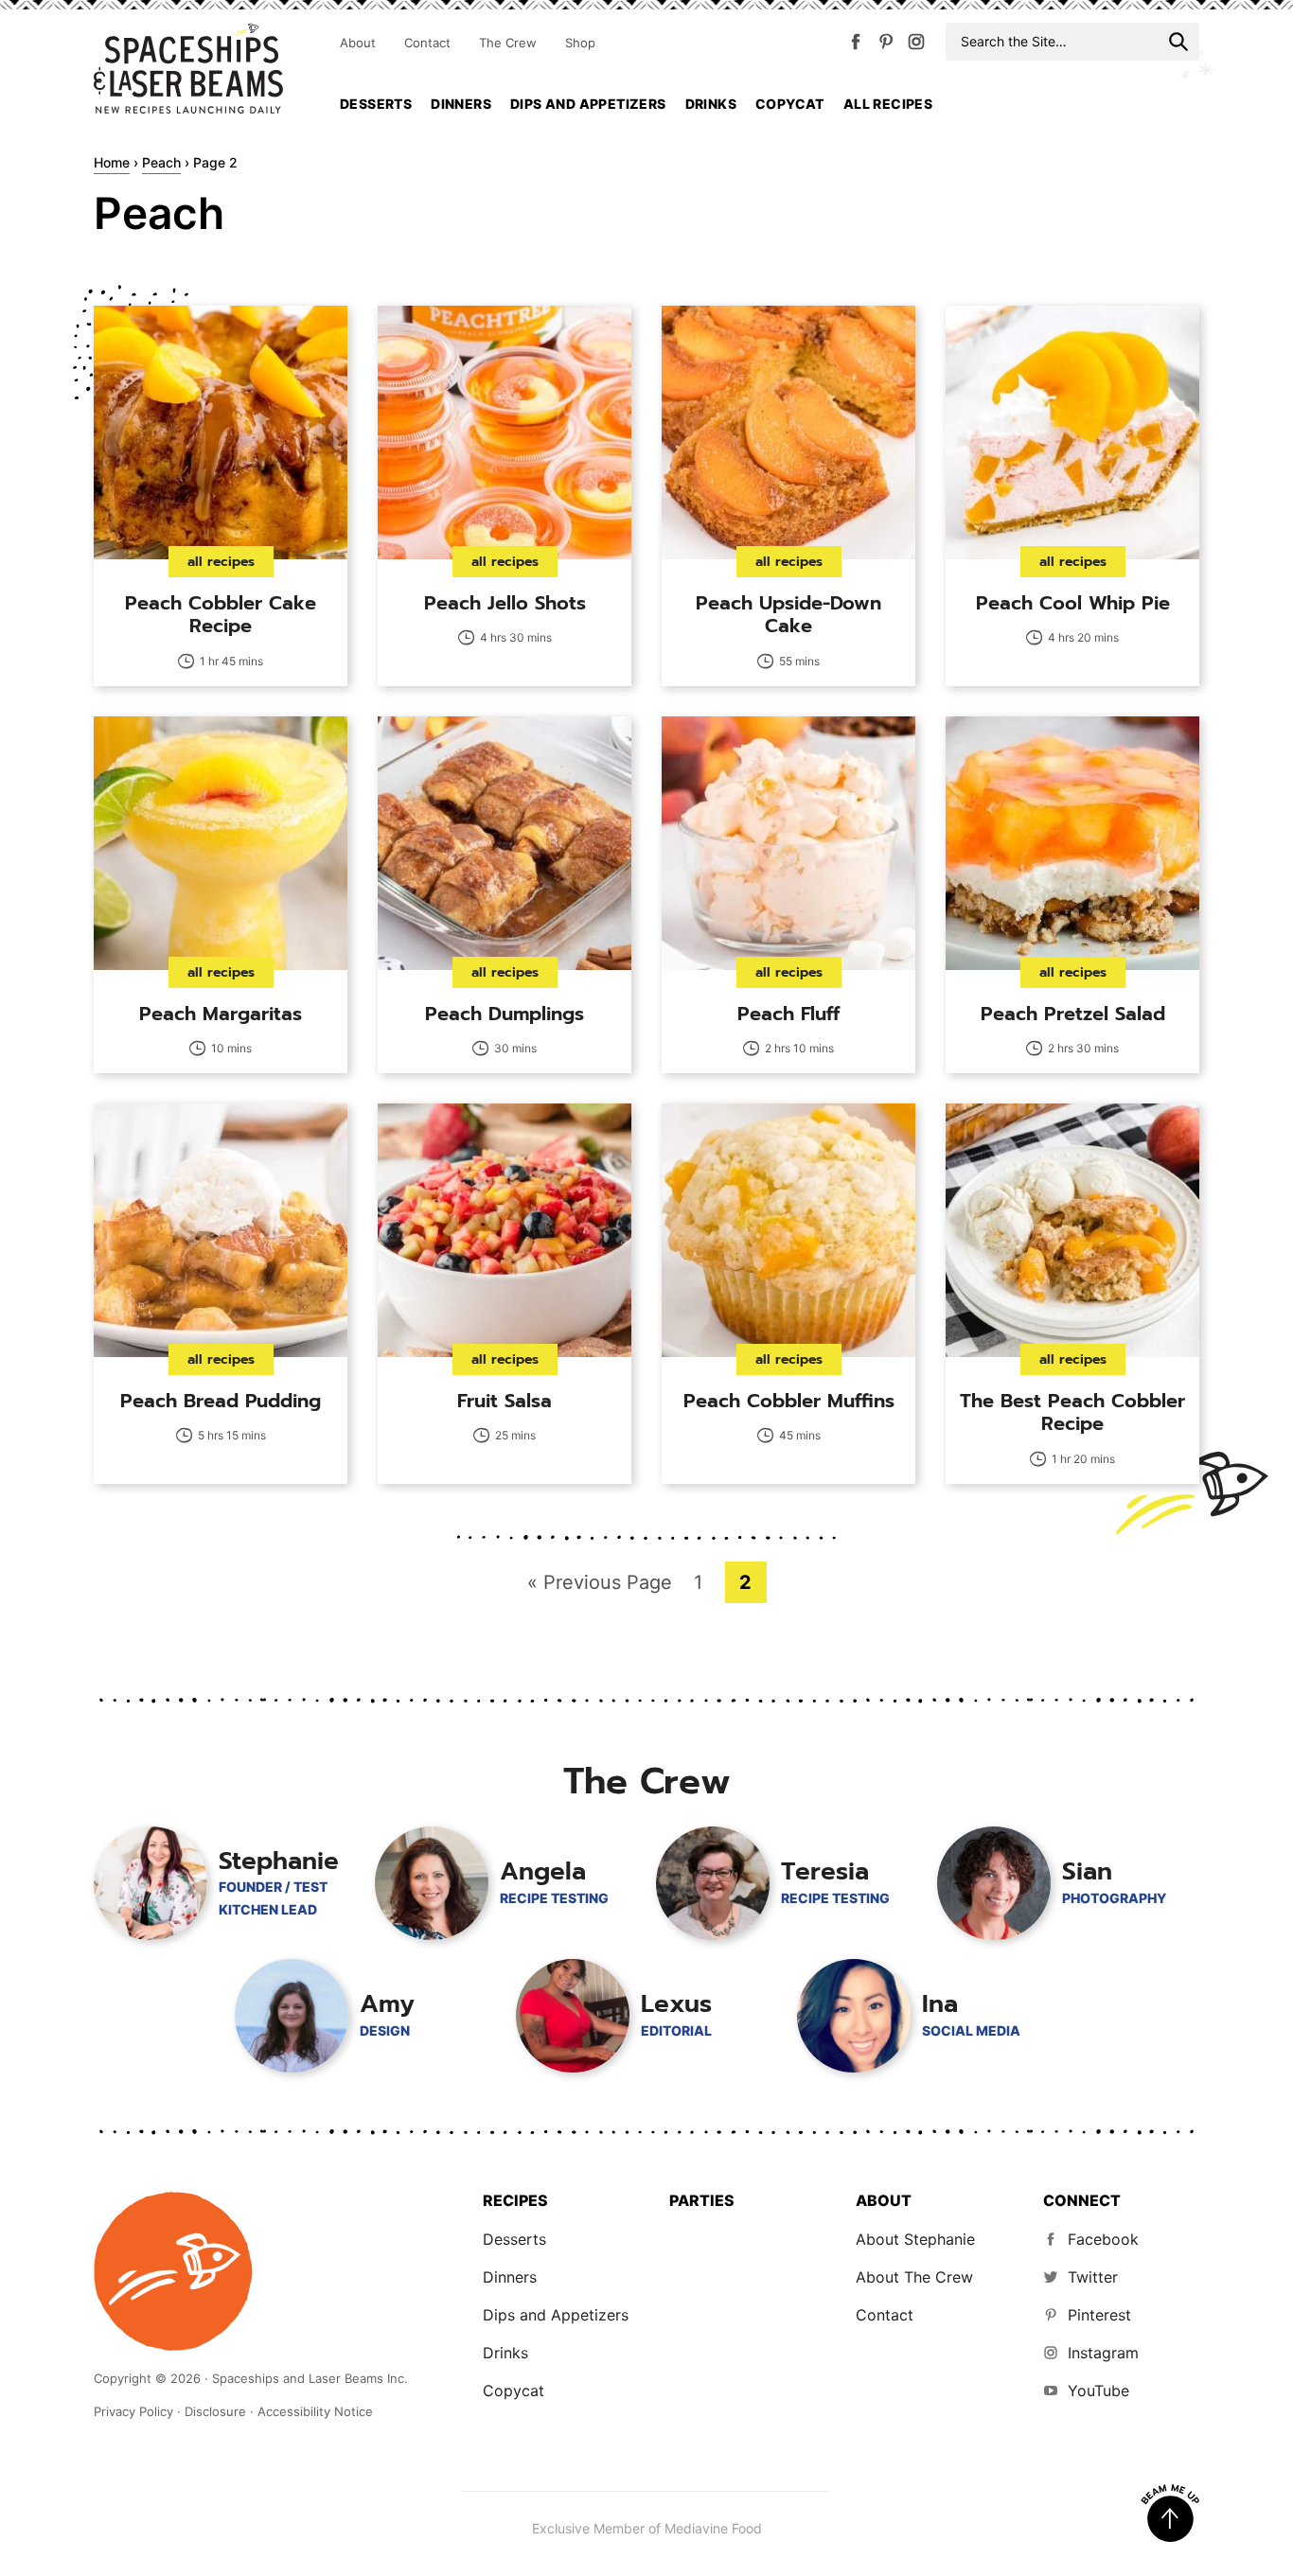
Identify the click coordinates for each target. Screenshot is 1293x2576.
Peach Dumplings (505, 1014)
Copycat (790, 104)
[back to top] (1170, 2514)
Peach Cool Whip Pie (1073, 603)
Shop (580, 43)
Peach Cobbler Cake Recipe (221, 614)
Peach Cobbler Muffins (789, 1401)
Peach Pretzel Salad (1073, 1014)
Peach (161, 162)
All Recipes (888, 104)
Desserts (376, 104)
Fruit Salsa (505, 1401)
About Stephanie (915, 2239)
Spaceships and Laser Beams (188, 68)
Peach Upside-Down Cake (788, 614)
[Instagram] (916, 45)
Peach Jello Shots (505, 603)
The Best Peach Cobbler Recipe (1072, 1412)
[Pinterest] (886, 45)
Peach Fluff (788, 1014)
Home (112, 162)
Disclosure (215, 2411)
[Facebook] (856, 45)
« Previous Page (600, 1587)
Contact (427, 43)
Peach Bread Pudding (221, 1401)
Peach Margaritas (221, 1014)
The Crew (508, 43)
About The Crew (914, 2277)
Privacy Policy (133, 2411)
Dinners (461, 104)
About (358, 43)
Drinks (711, 104)
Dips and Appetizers (588, 104)
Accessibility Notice (315, 2411)
